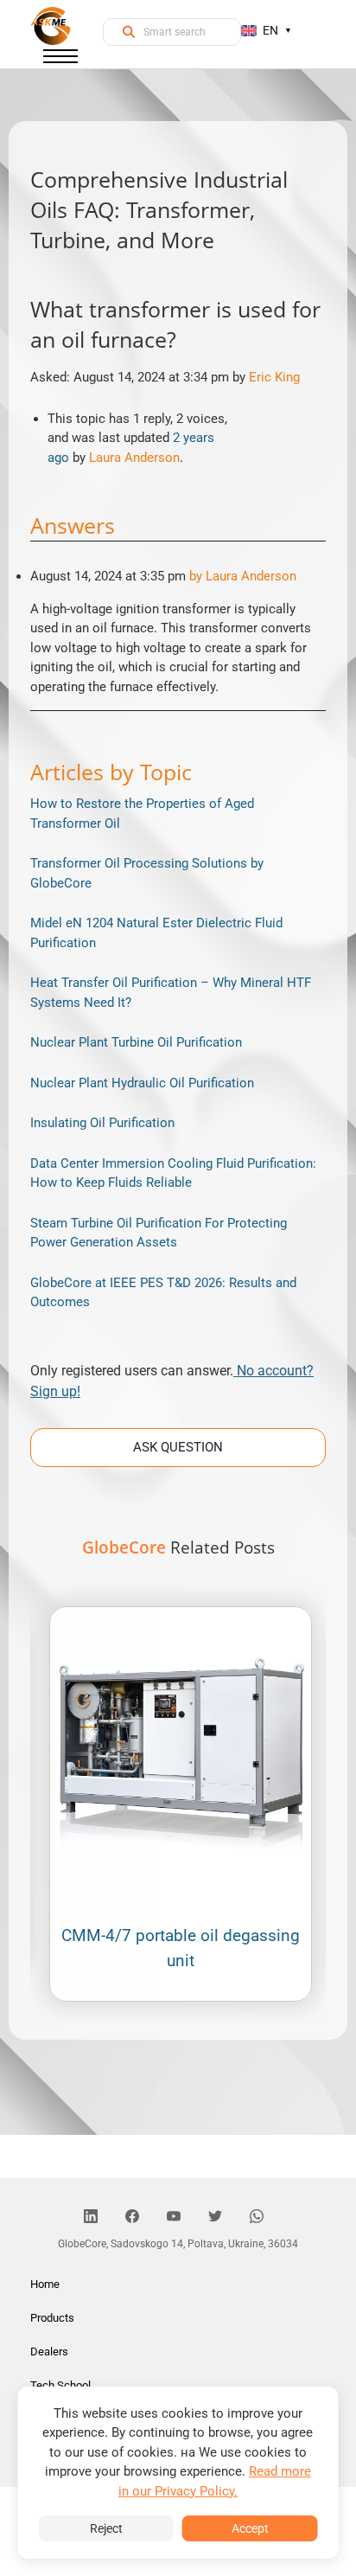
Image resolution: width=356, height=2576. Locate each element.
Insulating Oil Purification (102, 1123)
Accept (250, 2528)
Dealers (49, 2352)
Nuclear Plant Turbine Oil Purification (136, 1042)
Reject (106, 2528)
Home (45, 2284)
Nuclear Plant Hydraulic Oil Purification (142, 1083)
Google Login (178, 979)
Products (52, 2318)
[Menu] (60, 60)
